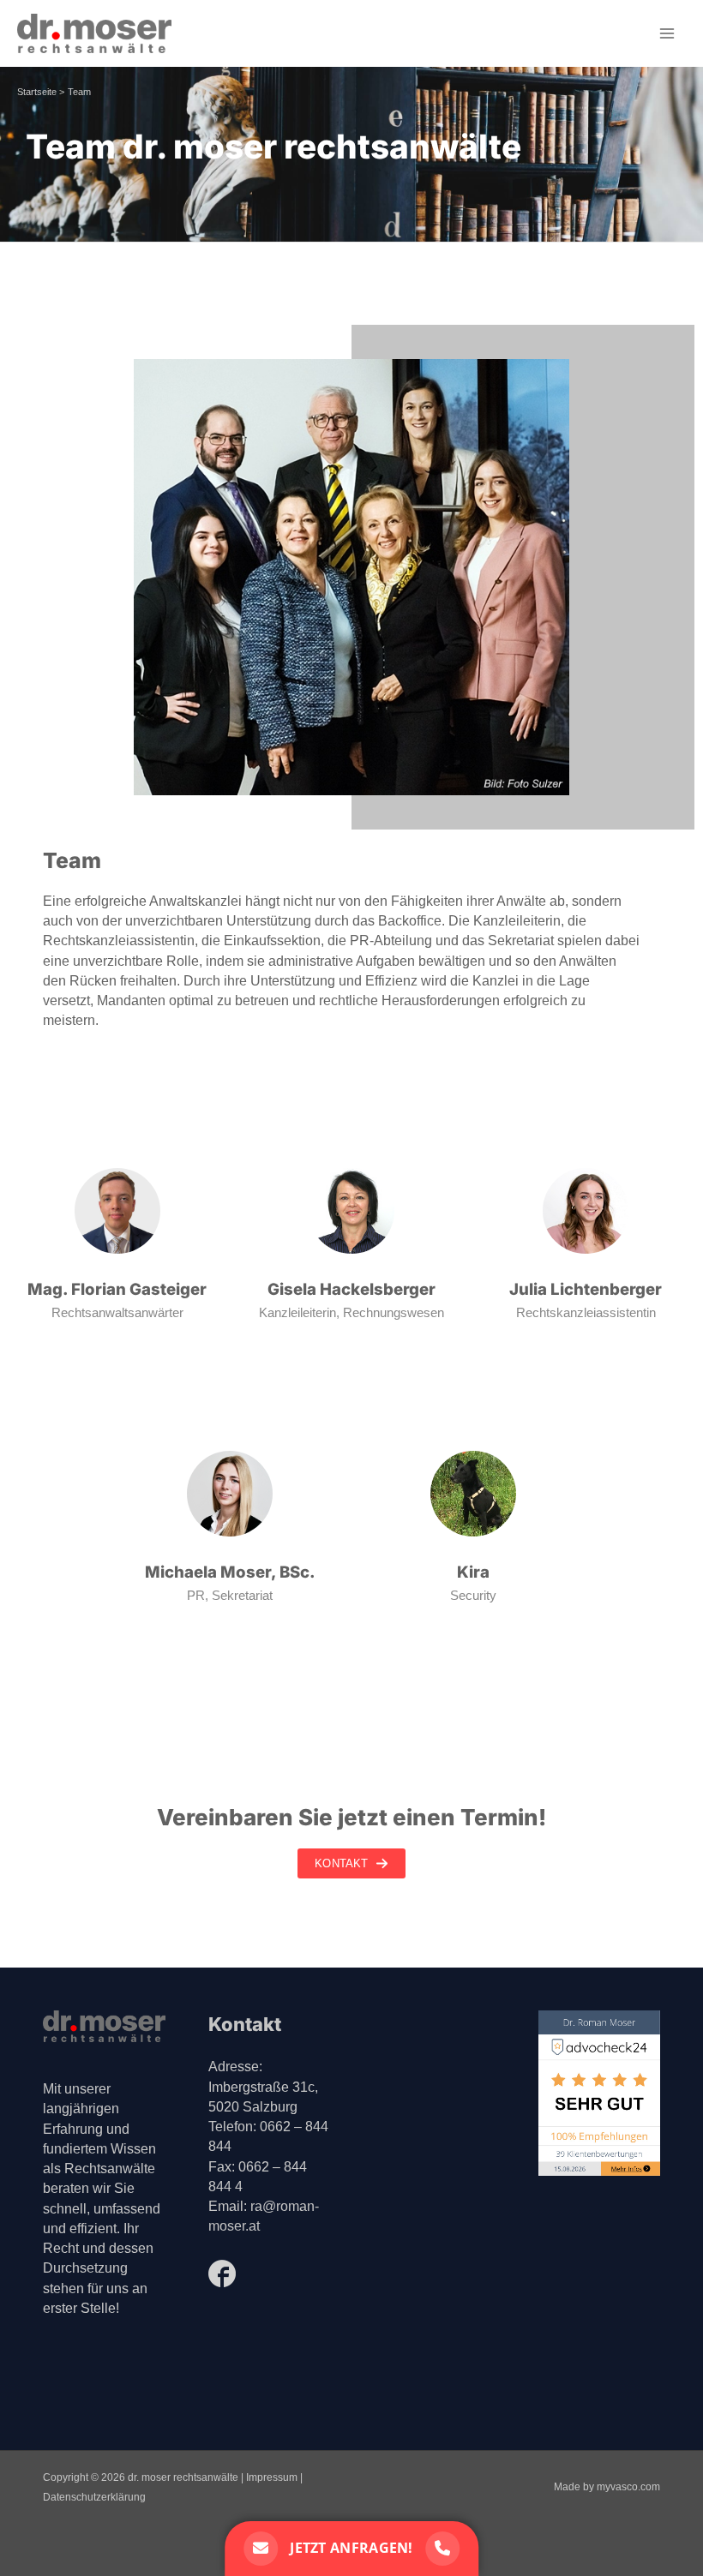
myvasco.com (628, 2487)
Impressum (272, 2477)
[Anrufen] (442, 2549)
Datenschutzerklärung (94, 2497)
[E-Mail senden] (261, 2549)
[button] (351, 1863)
